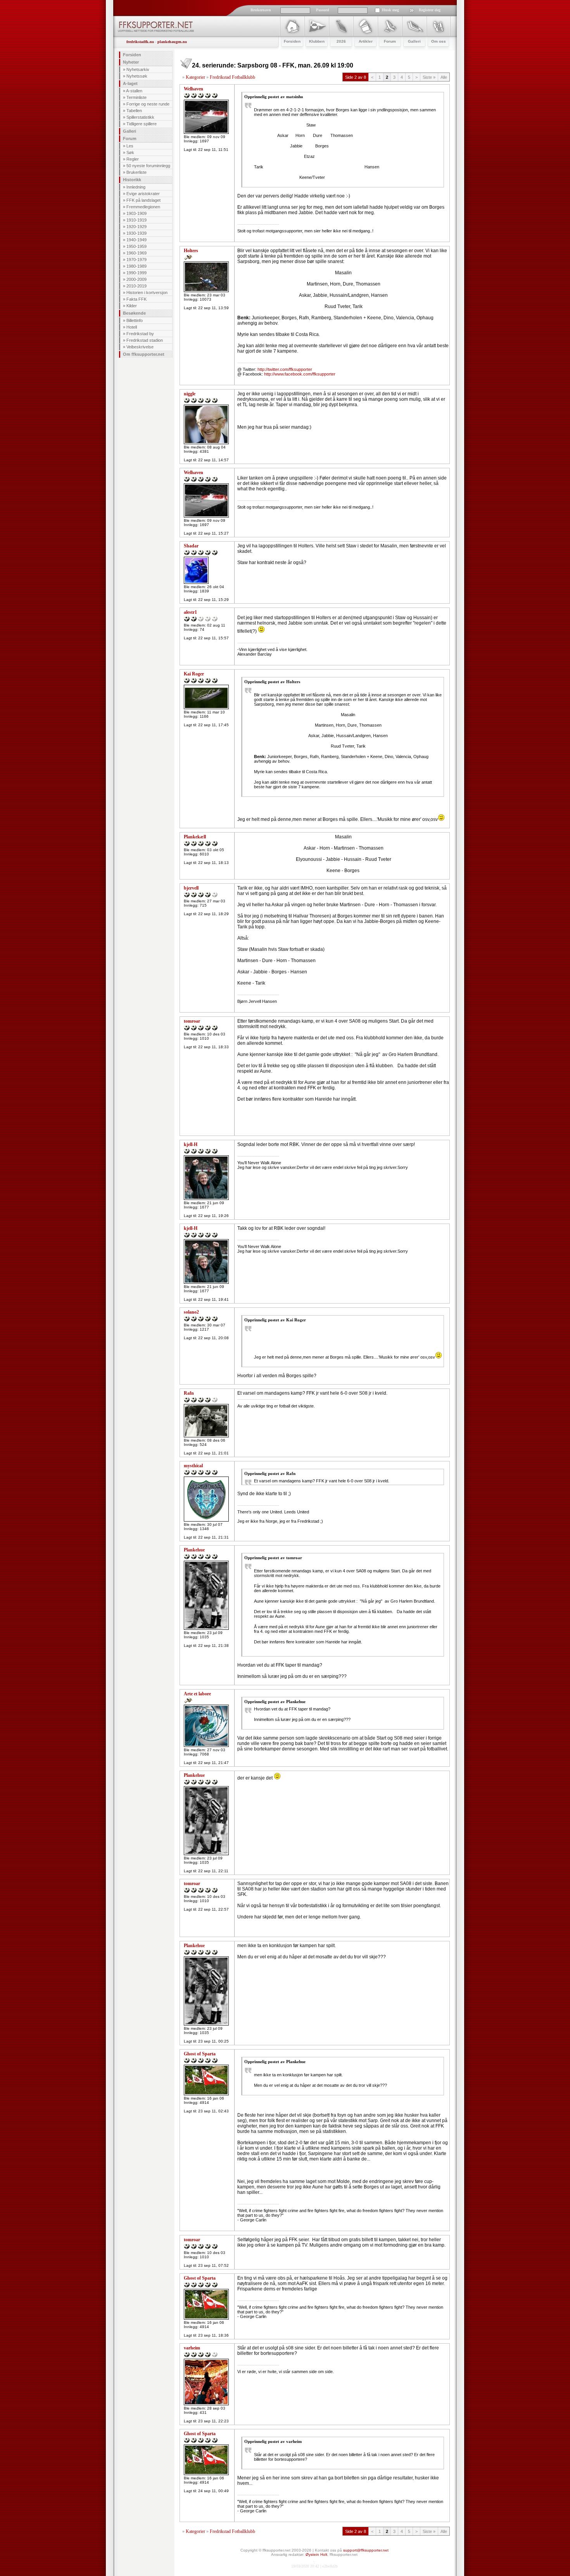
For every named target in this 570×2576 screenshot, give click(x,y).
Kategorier (195, 77)
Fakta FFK (136, 299)
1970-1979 (136, 260)
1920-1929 (136, 227)
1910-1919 (136, 220)
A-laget (130, 83)
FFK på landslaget (143, 200)
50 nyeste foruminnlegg (148, 166)
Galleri (130, 131)
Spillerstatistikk (140, 117)
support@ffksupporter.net (366, 2550)
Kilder (132, 306)
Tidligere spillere (142, 124)
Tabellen (134, 111)
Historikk (132, 180)
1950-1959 (136, 246)
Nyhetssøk (137, 76)
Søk (130, 152)
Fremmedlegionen (143, 207)
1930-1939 (136, 233)
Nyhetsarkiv (138, 69)
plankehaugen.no (172, 42)
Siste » (429, 77)
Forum (130, 138)
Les (130, 146)
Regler (133, 159)
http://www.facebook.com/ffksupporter (300, 374)
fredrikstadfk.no (140, 42)
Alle (444, 77)
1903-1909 (136, 213)
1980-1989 (136, 266)
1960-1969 (136, 253)
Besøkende (134, 313)
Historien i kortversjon (147, 293)
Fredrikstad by (140, 334)
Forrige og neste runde (148, 104)
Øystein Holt (316, 2554)
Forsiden (132, 55)
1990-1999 (136, 273)
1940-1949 (136, 240)
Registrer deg (430, 10)
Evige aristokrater (143, 194)
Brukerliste (136, 172)
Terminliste (136, 97)
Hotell (132, 327)
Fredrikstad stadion (145, 340)
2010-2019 (136, 286)
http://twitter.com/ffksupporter (285, 369)
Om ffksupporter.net (144, 354)
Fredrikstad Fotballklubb (232, 77)
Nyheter (131, 62)
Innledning (136, 187)
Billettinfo (135, 320)
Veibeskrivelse (140, 347)
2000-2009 (136, 279)
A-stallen (134, 91)
